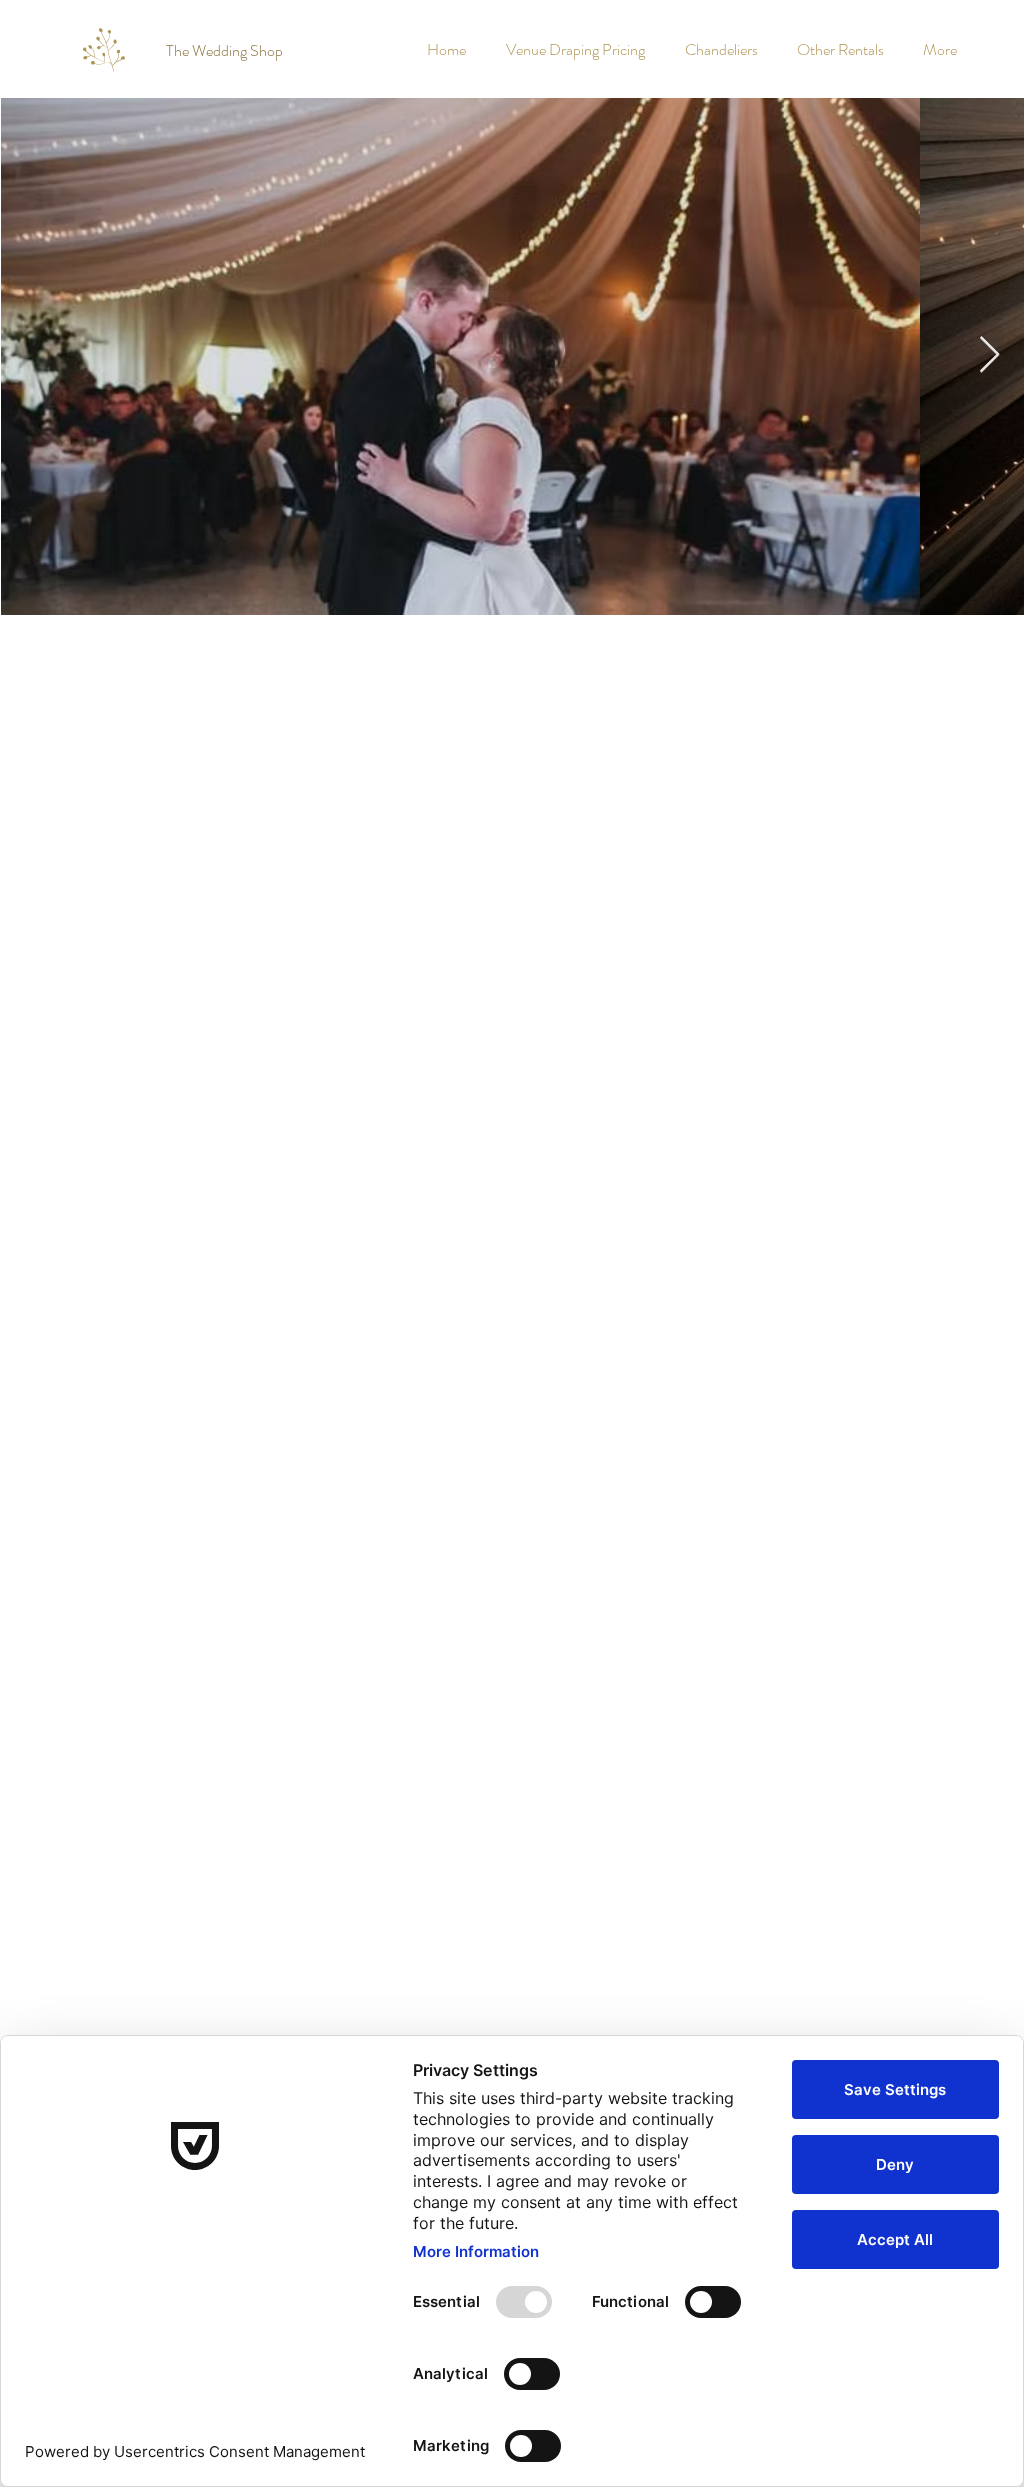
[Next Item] (989, 355)
